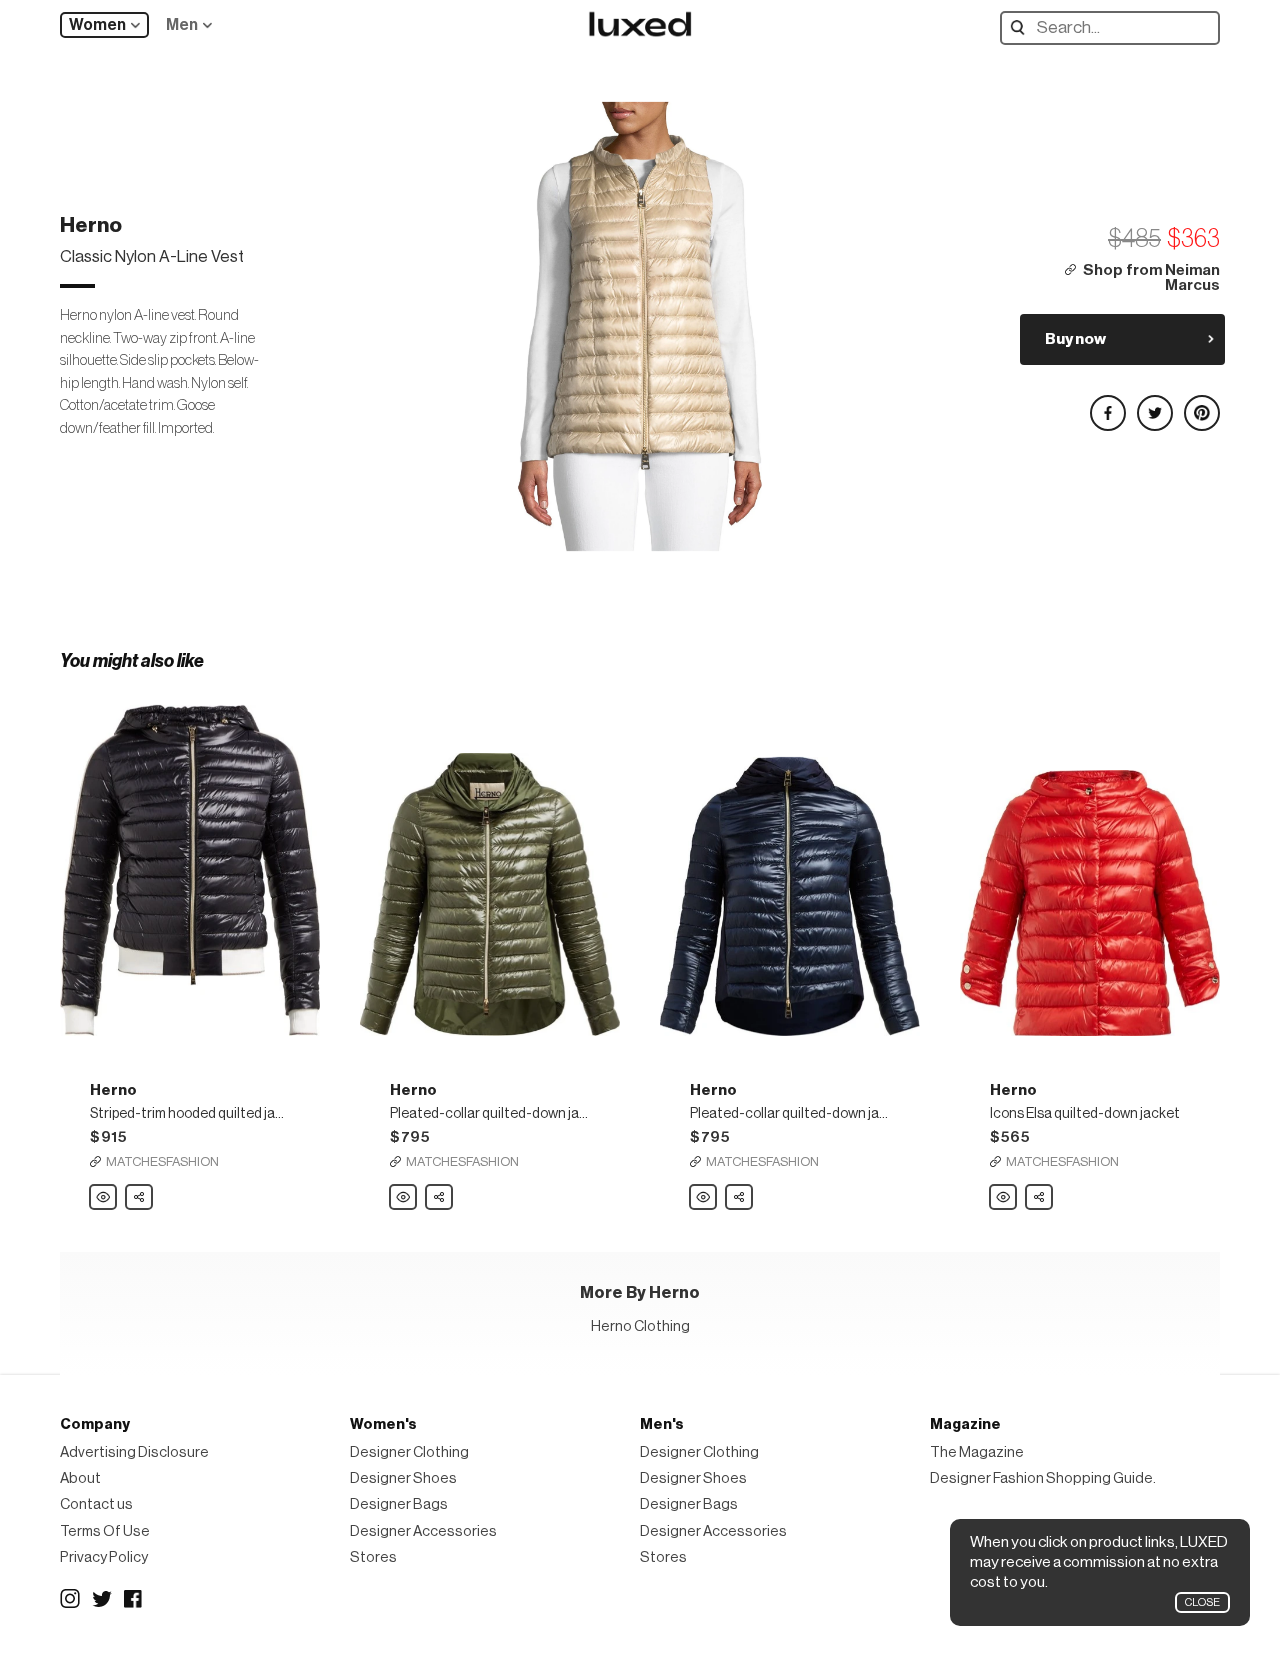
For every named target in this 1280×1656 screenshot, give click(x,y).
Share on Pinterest (1201, 404)
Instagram (70, 1599)
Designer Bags (399, 1504)
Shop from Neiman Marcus (1151, 278)
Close (1202, 1602)
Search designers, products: (1022, 27)
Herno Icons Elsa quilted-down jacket (1004, 1198)
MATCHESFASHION (162, 1161)
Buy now (1075, 339)
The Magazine (977, 1452)
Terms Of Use (105, 1531)
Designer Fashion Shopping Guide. (1043, 1478)
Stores (373, 1557)
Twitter (102, 1599)
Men (182, 25)
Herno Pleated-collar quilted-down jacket (404, 1198)
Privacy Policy (104, 1557)
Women (97, 25)
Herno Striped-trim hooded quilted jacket (104, 1198)
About (80, 1478)
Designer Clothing (409, 1452)
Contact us (96, 1504)
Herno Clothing (640, 1326)
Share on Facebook (1107, 404)
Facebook (134, 1599)
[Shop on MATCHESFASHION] (190, 861)
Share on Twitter (1154, 404)
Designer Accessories (423, 1531)
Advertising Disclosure (134, 1452)
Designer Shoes (403, 1478)
